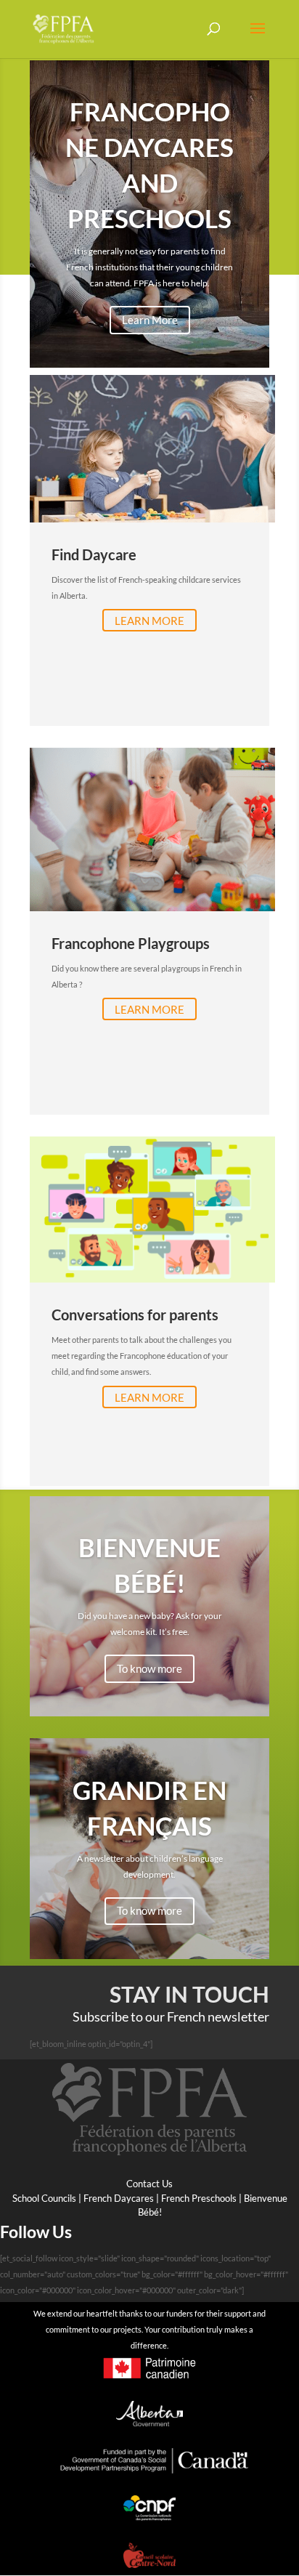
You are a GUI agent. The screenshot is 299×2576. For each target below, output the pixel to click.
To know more (149, 1668)
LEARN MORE (149, 621)
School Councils (44, 2198)
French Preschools (199, 2198)
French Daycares (119, 2198)
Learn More (150, 320)
